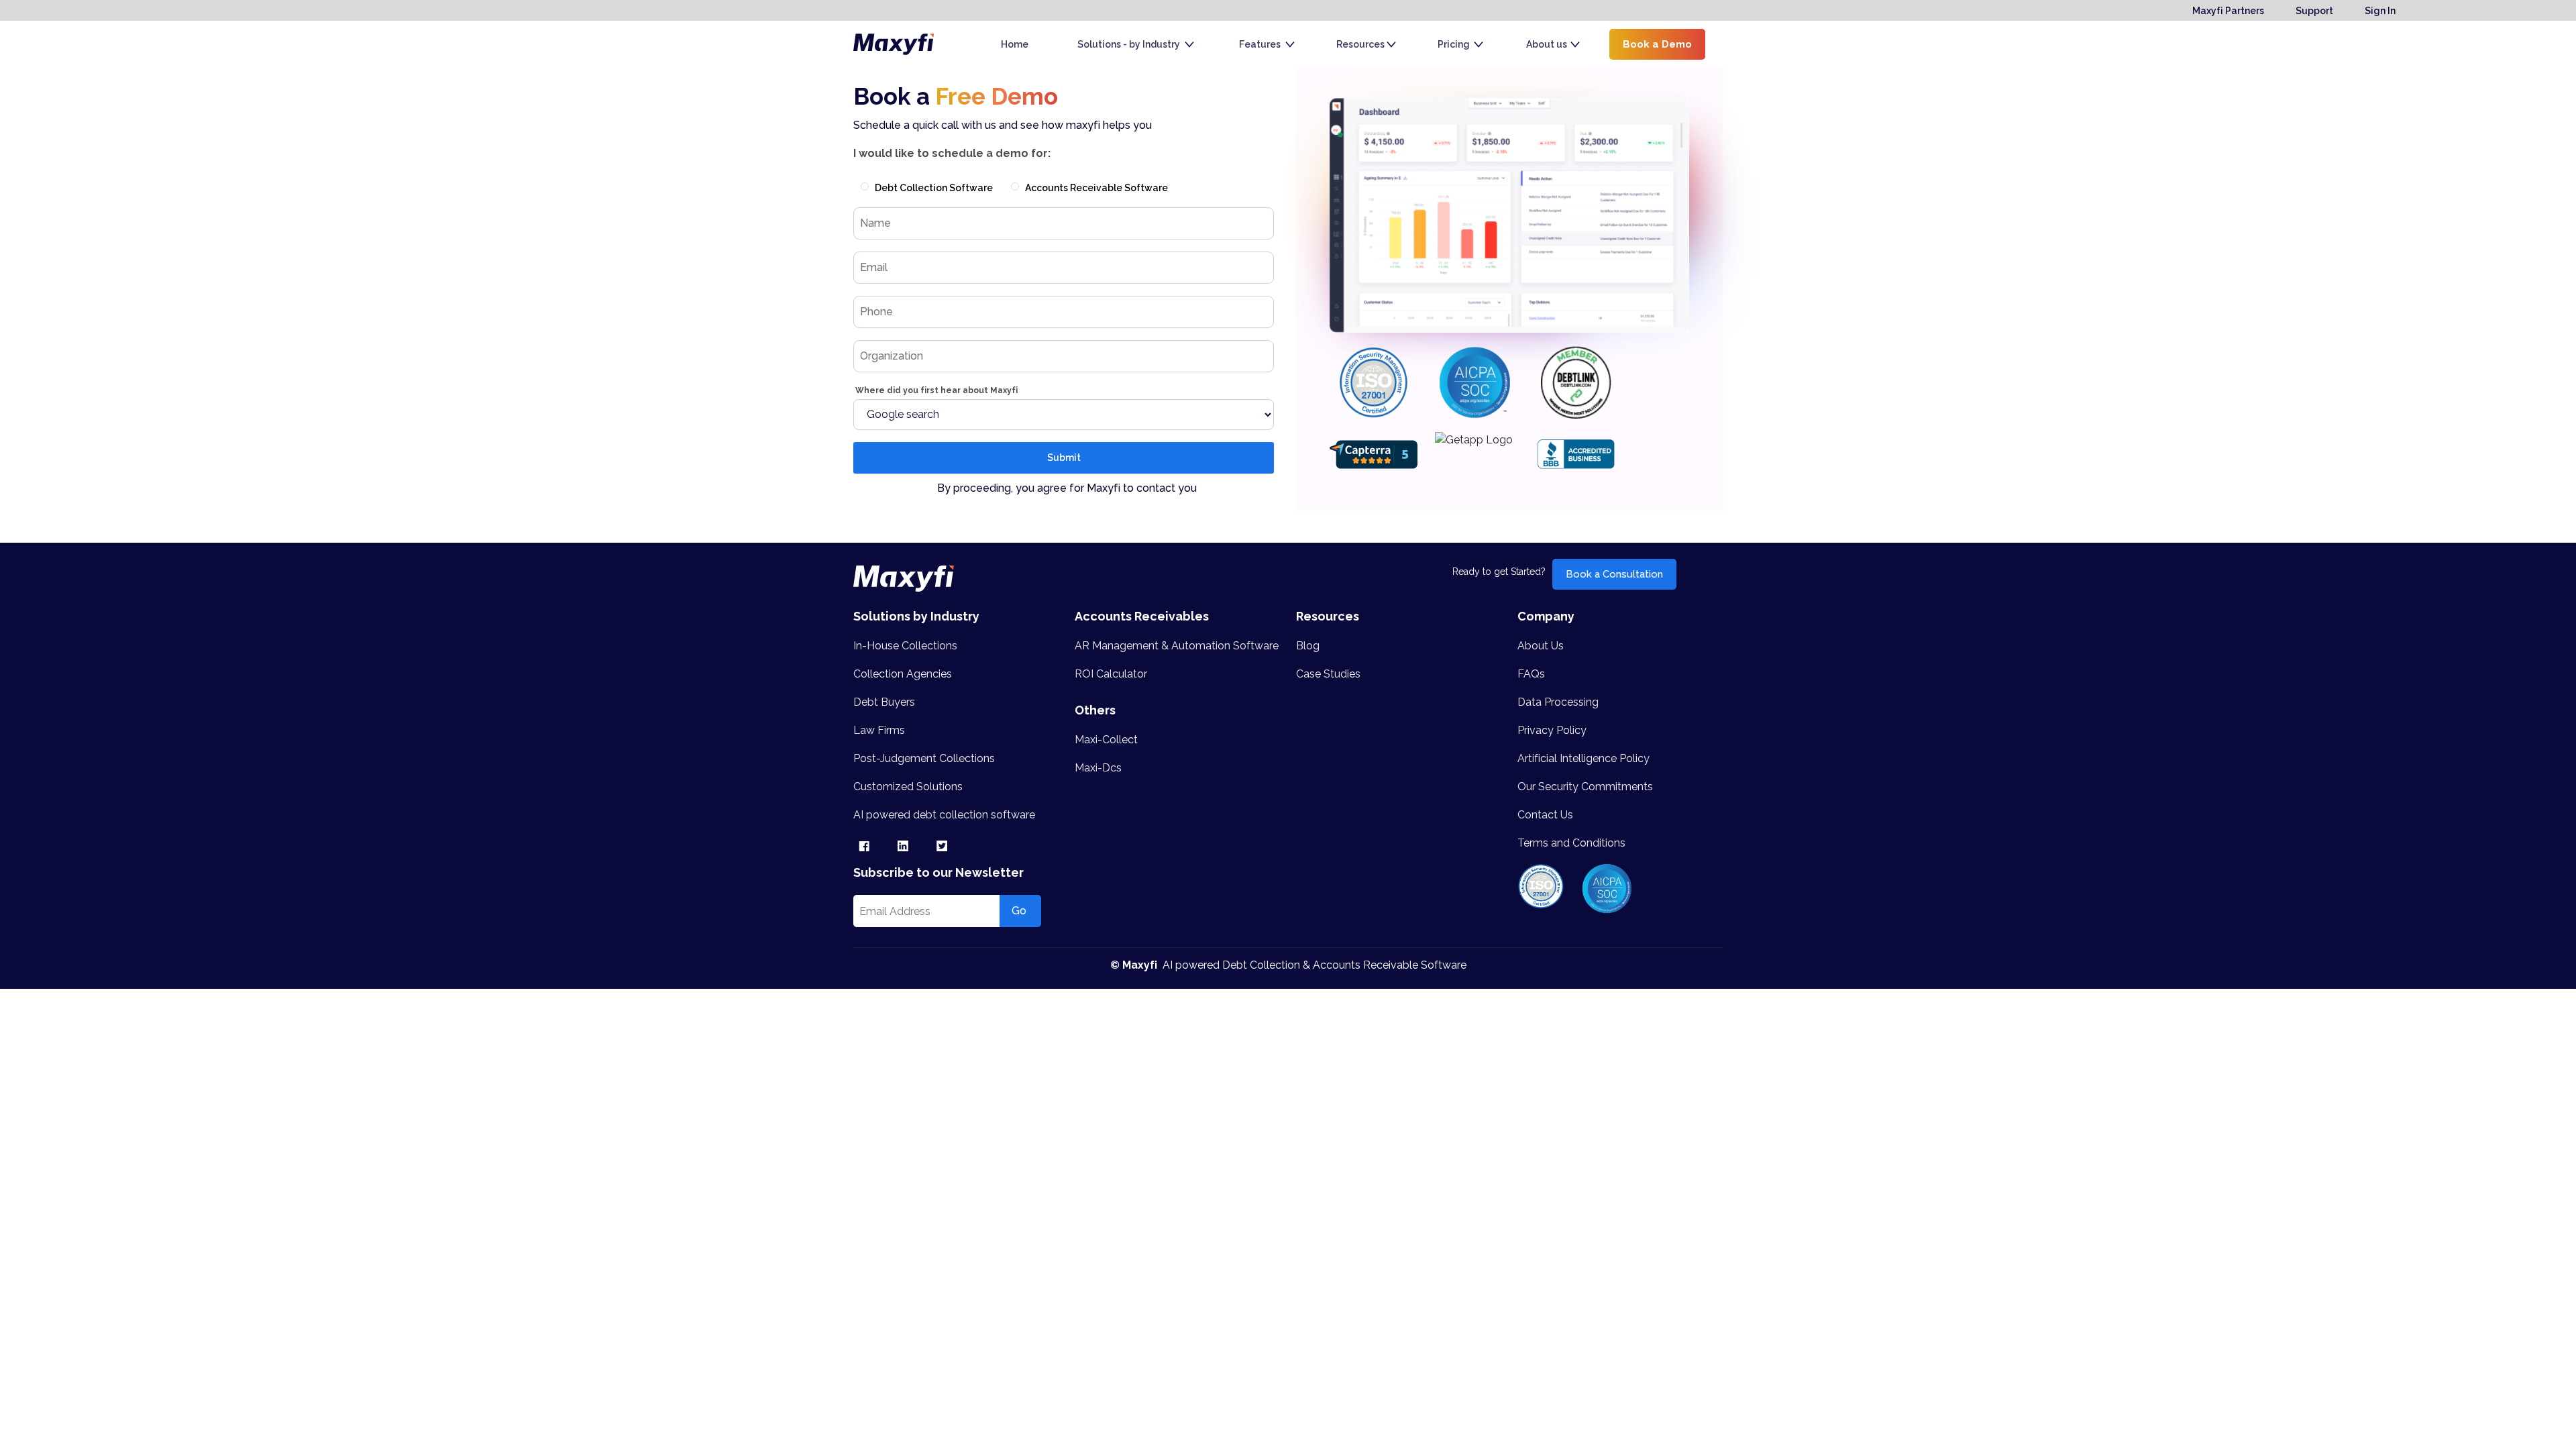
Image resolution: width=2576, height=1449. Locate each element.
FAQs (1531, 674)
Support (2314, 11)
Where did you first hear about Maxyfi (935, 390)
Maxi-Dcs (1098, 768)
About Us (1541, 646)
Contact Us (1545, 815)
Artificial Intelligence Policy (1584, 758)
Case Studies (1328, 674)
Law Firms (879, 730)
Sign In (2380, 11)
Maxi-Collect (1106, 740)
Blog (1308, 646)
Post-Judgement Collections (924, 758)
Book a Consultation (1614, 574)
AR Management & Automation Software (1177, 646)
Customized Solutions (908, 787)
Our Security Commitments (1585, 787)
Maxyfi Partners (2228, 11)
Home (1015, 44)
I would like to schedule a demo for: (952, 153)
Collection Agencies (903, 674)
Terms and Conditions (1571, 843)
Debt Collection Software (934, 188)
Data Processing (1558, 702)
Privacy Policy (1552, 730)
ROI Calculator (1111, 674)
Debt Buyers (884, 702)
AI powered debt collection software (944, 815)
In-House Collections (905, 646)
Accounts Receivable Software (1096, 188)
